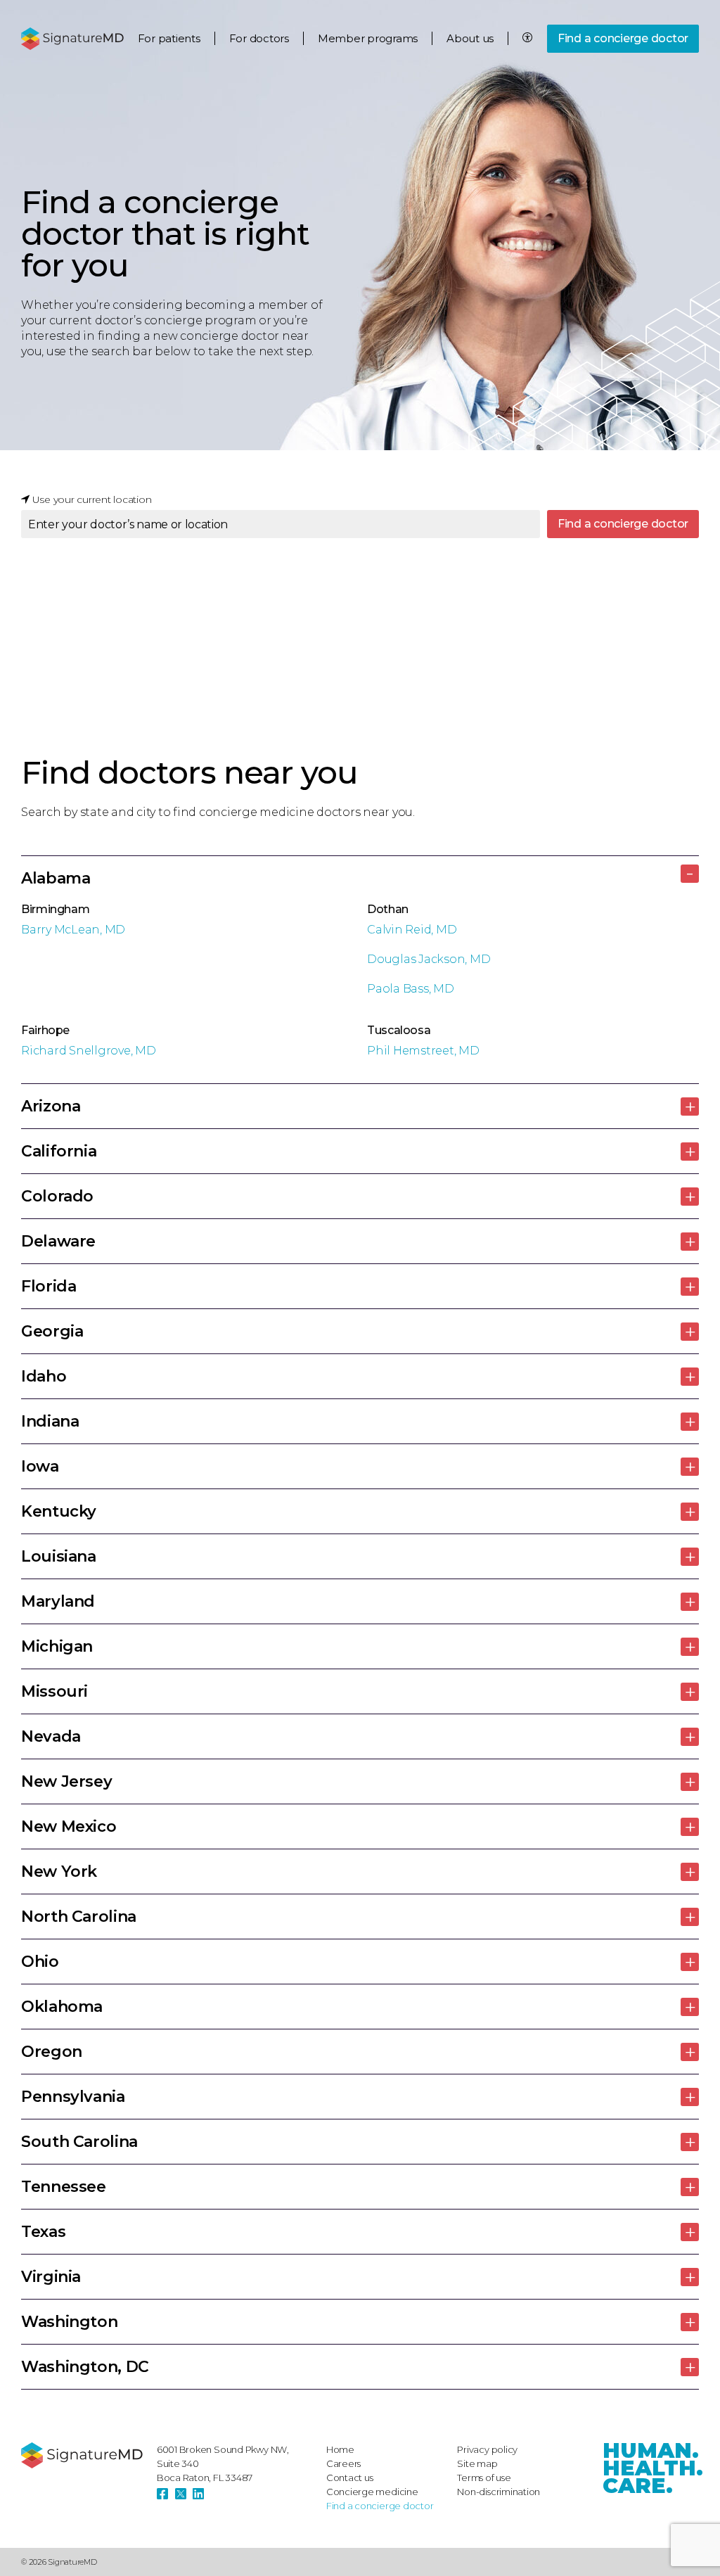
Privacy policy (487, 2449)
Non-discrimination (499, 2492)
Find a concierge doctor (623, 38)
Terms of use (484, 2478)
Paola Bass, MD (411, 989)
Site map (477, 2463)
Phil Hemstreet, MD (423, 1051)
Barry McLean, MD (73, 930)
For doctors (259, 38)
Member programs (368, 38)
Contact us (350, 2478)
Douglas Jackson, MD (429, 959)
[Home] (82, 2455)
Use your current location (91, 499)
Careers (343, 2463)
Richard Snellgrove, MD (89, 1051)
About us (470, 38)
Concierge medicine (372, 2492)
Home (340, 2449)
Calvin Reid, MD (412, 930)
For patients (169, 38)
